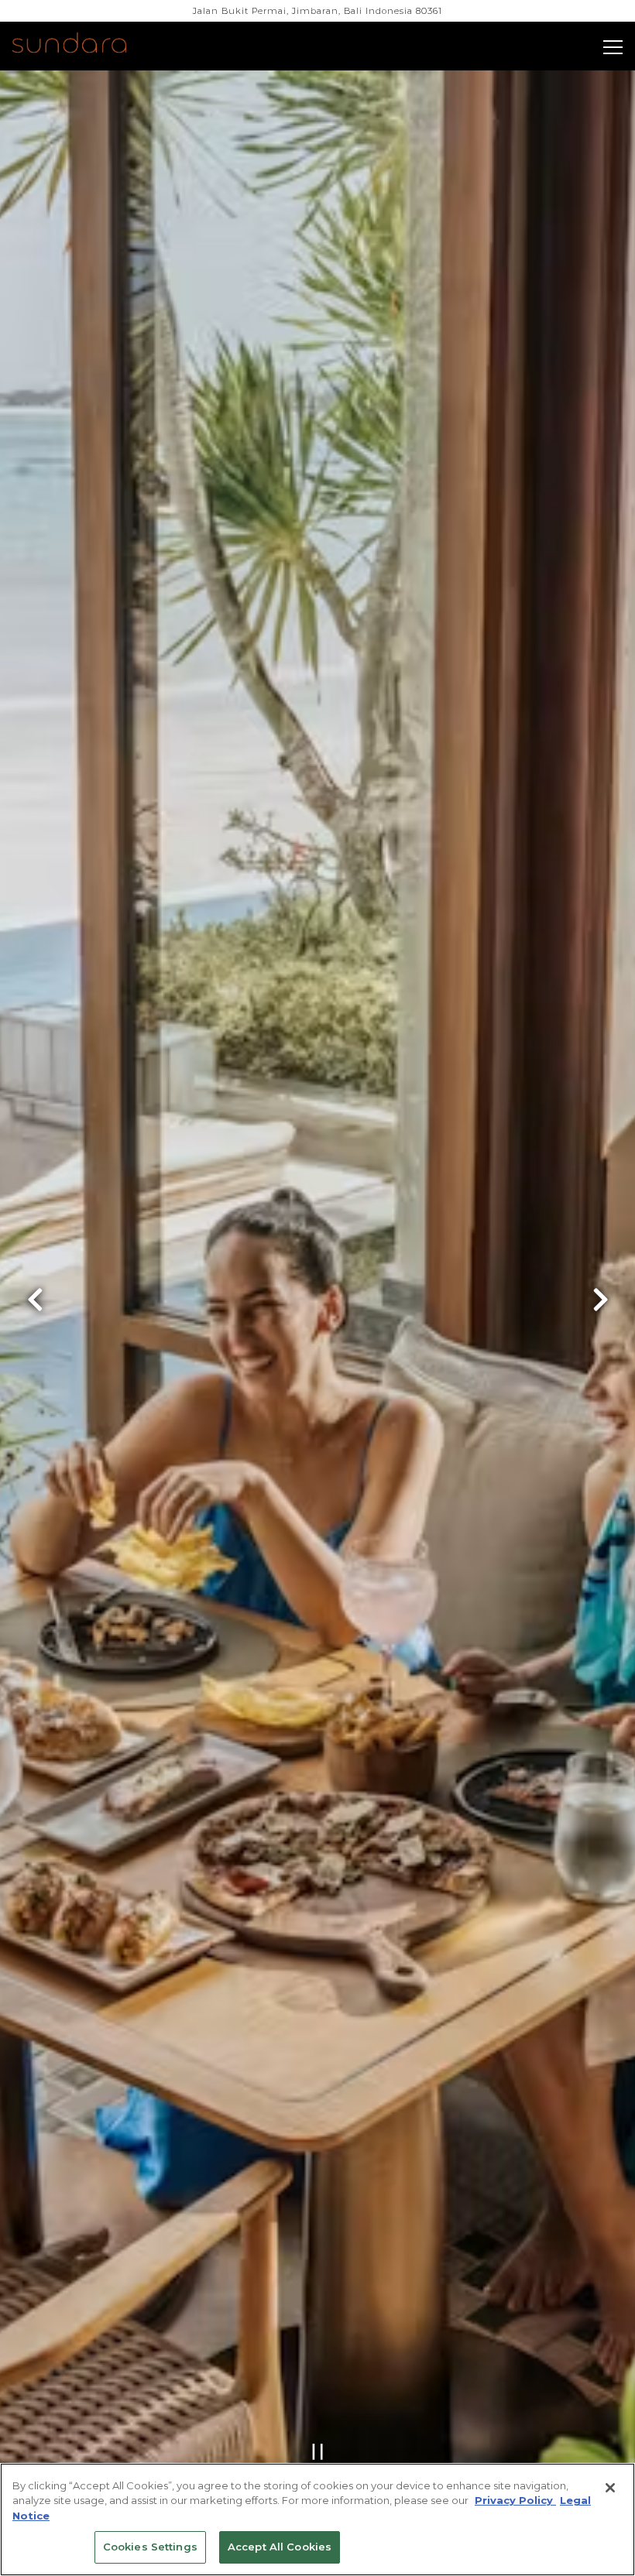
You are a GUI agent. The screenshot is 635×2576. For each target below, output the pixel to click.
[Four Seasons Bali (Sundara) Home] (87, 45)
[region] (317, 2519)
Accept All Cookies (280, 2547)
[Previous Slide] (35, 1312)
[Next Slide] (600, 1312)
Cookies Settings (150, 2547)
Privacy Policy (515, 2500)
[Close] (610, 2488)
